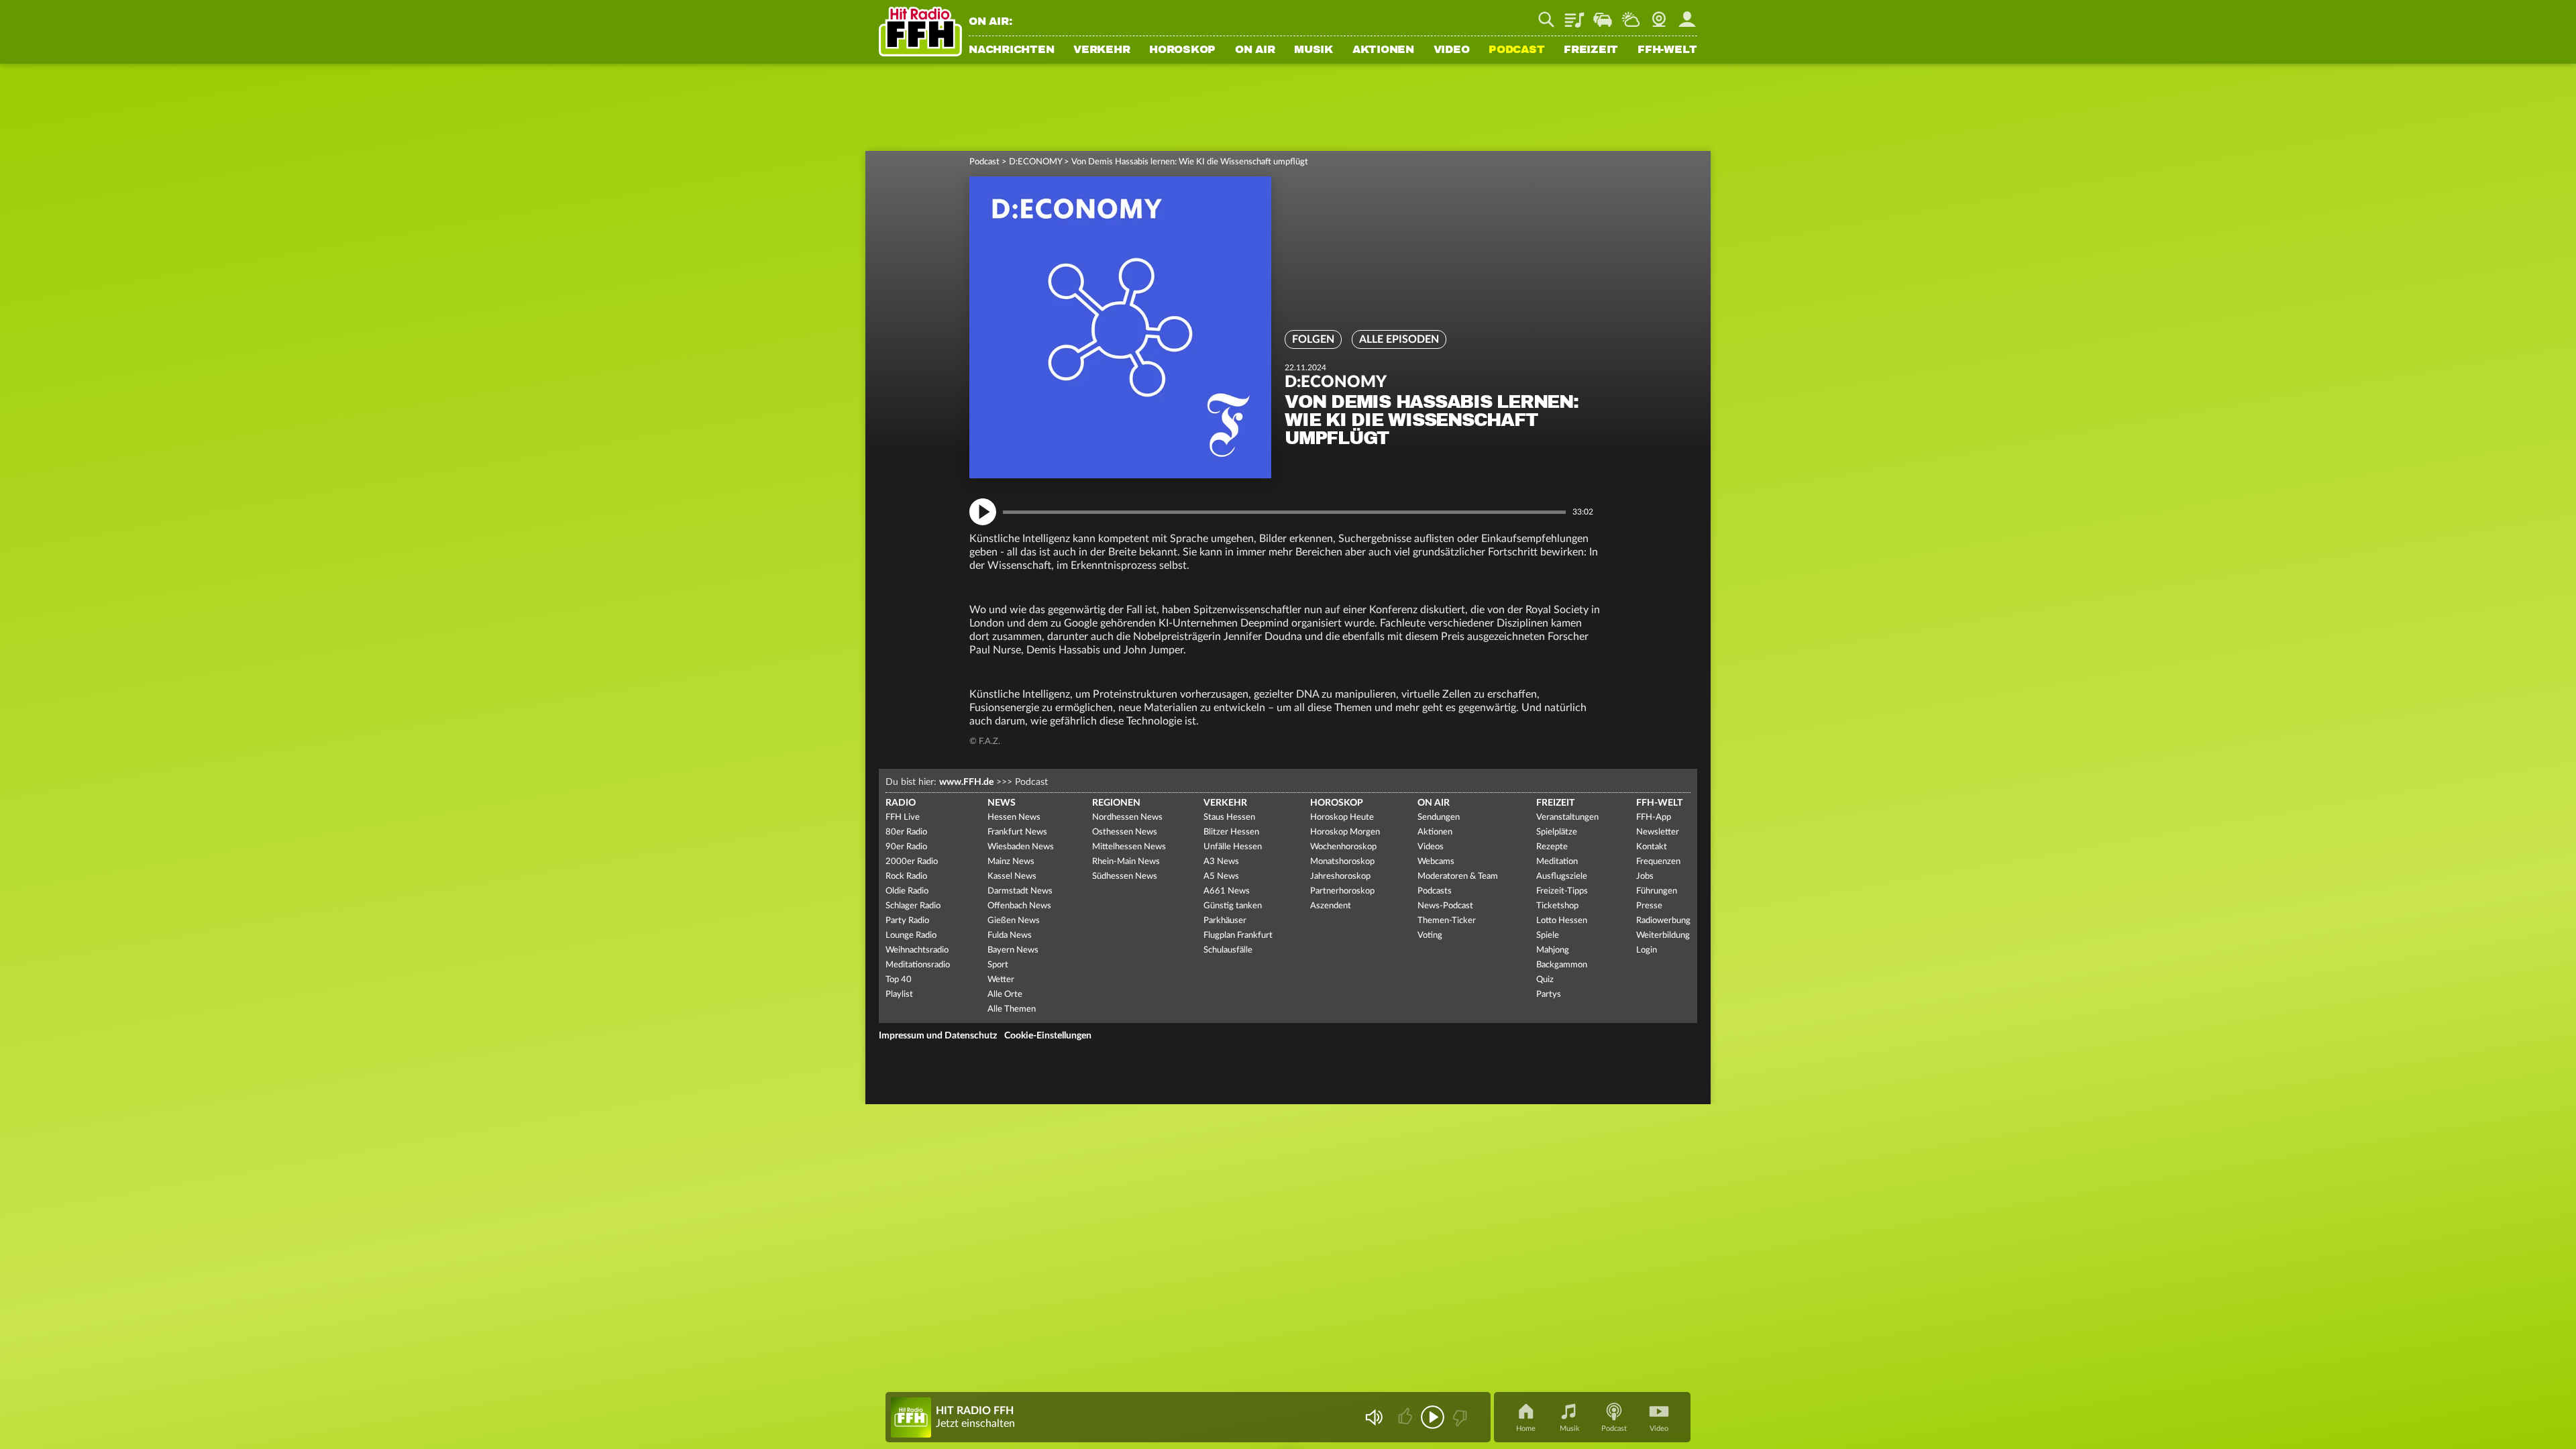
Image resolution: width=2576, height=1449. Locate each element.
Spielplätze (1557, 832)
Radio (901, 803)
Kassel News (1012, 876)
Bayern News (1013, 950)
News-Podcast (1445, 906)
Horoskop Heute (1342, 817)
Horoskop (1182, 50)
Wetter (1631, 15)
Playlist (1574, 15)
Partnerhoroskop (1342, 891)
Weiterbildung (1663, 935)
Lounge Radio (911, 935)
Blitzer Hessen (1231, 832)
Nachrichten (1011, 50)
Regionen (1116, 803)
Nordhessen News (1127, 817)
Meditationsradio (918, 965)
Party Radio (907, 921)
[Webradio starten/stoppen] (1433, 1417)
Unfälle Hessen (1233, 847)
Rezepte (1552, 847)
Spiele (1548, 935)
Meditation (1557, 862)
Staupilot (1603, 15)
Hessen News (1014, 817)
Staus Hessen (1229, 817)
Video (1452, 50)
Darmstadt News (1020, 891)
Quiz (1545, 980)
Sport (998, 965)
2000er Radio (912, 862)
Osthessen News (1125, 832)
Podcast (1516, 50)
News (1002, 803)
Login (1647, 950)
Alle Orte (1005, 995)
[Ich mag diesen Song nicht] (1459, 1417)
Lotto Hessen (1562, 921)
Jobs (1645, 876)
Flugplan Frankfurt (1238, 935)
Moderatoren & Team (1458, 876)
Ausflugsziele (1562, 876)
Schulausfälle (1228, 950)
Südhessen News (1125, 876)
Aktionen (1383, 50)
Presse (1649, 906)
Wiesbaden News (1021, 847)
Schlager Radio (913, 906)
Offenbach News (1019, 906)
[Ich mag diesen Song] (1406, 1417)
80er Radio (906, 832)
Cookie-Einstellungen (1048, 1036)
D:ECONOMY (1035, 162)
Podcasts (1435, 891)
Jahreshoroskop (1340, 876)
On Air (1255, 50)
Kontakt (1652, 847)
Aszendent (1331, 906)
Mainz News (1011, 862)
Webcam (1659, 15)
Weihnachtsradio (917, 950)
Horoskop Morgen (1345, 832)
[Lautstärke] (1374, 1417)
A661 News (1227, 891)
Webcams (1436, 862)
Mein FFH (1687, 15)
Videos (1431, 847)
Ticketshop (1557, 906)
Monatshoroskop (1342, 862)
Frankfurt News (1017, 832)
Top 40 (899, 980)
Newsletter (1658, 832)
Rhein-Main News (1126, 862)
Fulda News (1010, 935)
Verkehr (1102, 50)
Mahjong (1553, 950)
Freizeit (1591, 50)
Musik (1313, 50)
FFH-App (1654, 817)
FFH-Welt (1667, 50)
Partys (1549, 995)
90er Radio (906, 847)
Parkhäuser (1225, 921)
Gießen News (1014, 921)
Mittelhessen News (1129, 847)
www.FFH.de (966, 782)
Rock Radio (906, 876)
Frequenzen (1658, 862)
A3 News (1221, 862)
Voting (1430, 935)
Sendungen (1439, 817)
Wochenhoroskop (1343, 847)
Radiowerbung (1663, 921)
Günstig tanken (1233, 906)
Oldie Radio (907, 891)
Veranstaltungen (1567, 817)
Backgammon (1562, 965)
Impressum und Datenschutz (938, 1036)
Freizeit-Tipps (1562, 891)
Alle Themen (1012, 1009)
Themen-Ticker (1447, 921)
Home (1526, 1429)
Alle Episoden (1399, 339)
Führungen (1657, 891)
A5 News (1221, 876)
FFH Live (903, 817)
